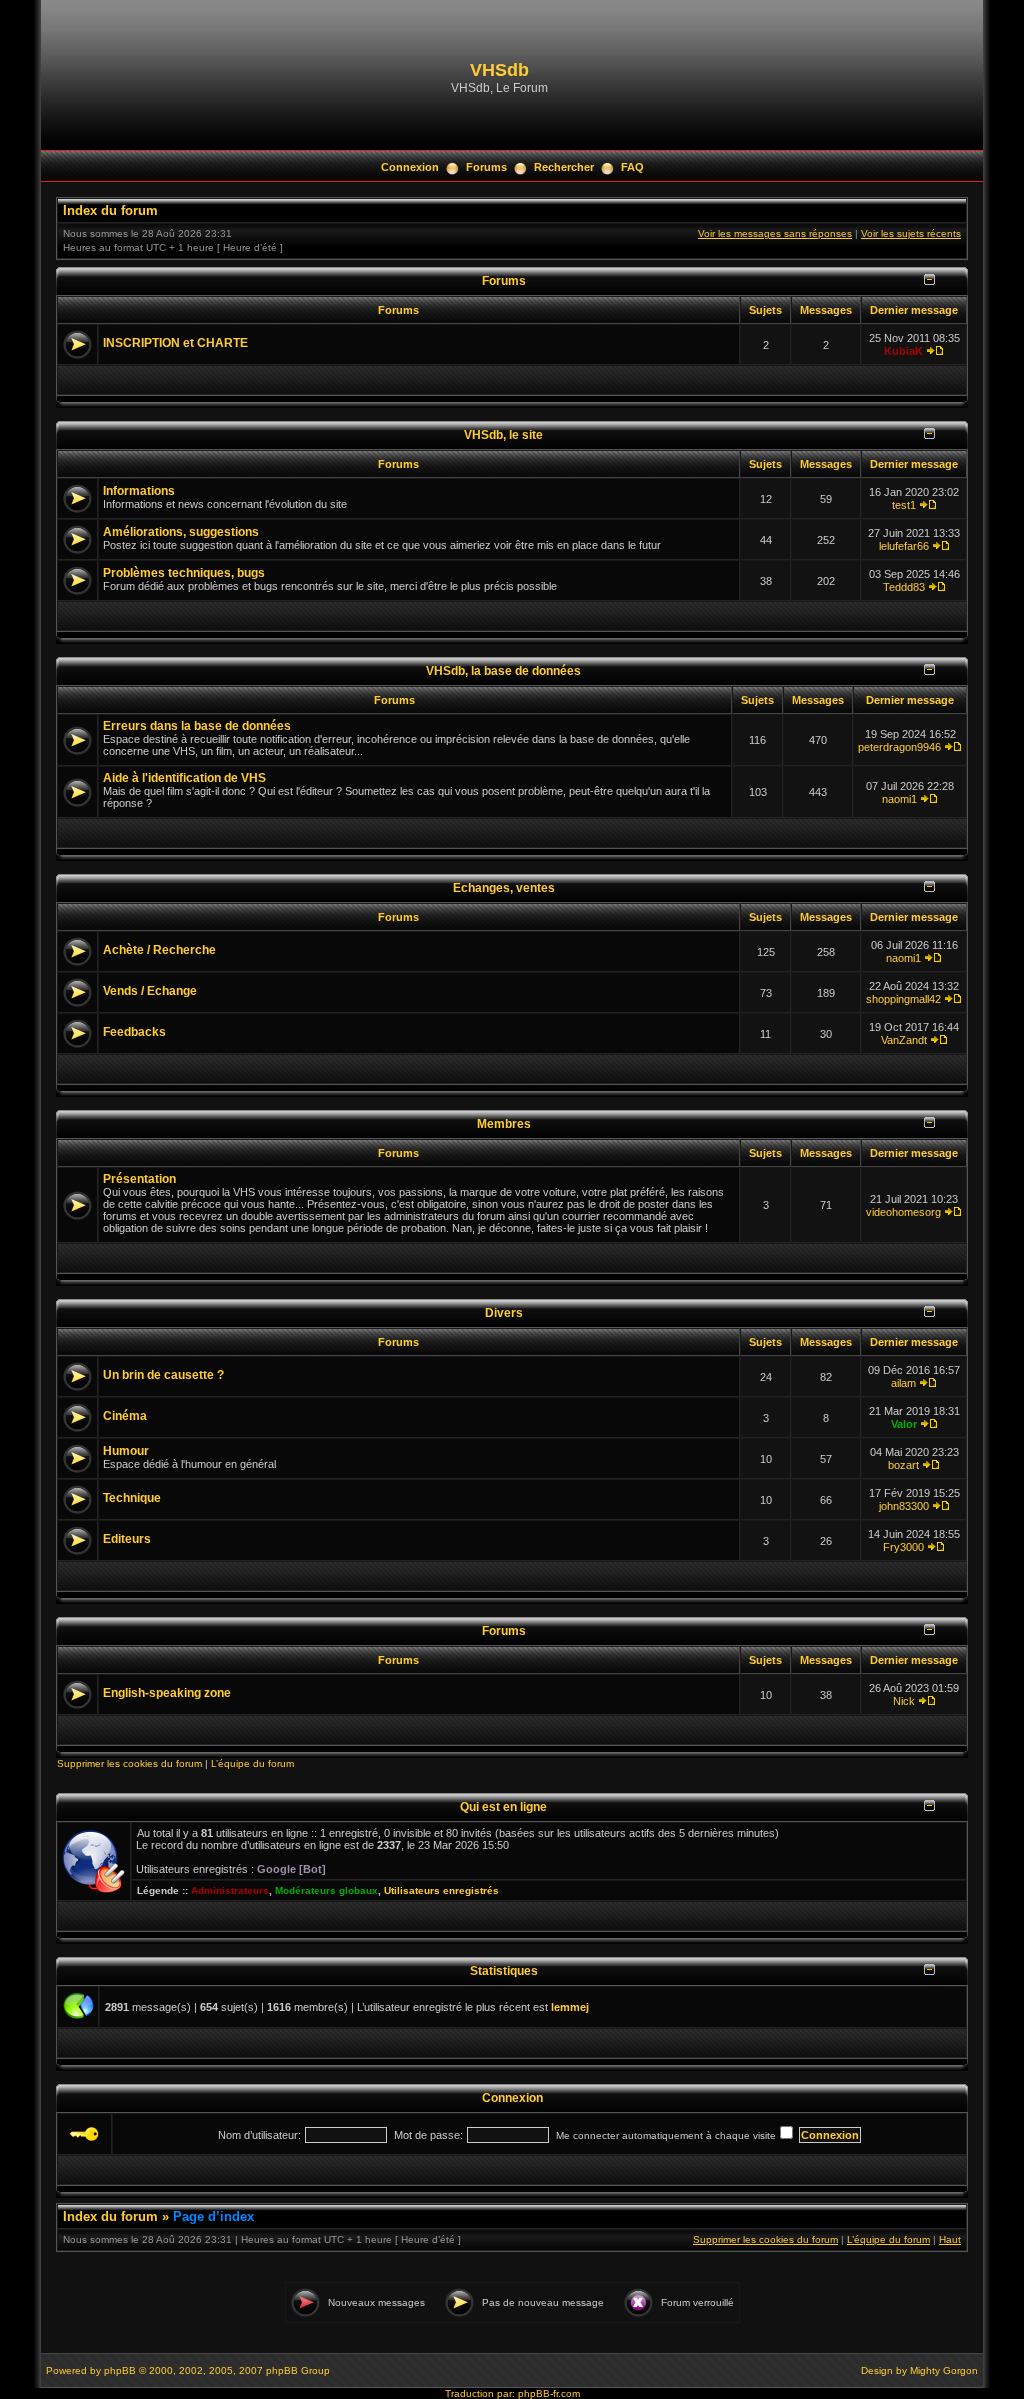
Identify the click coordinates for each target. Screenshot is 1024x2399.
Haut (950, 2239)
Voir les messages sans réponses (775, 233)
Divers (504, 1312)
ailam (903, 1383)
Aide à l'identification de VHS (184, 778)
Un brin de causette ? (163, 1375)
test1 (904, 505)
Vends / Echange (150, 991)
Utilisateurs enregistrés (441, 1890)
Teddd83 (904, 587)
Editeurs (127, 1539)
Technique (132, 1498)
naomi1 (899, 799)
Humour (126, 1451)
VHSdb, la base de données (503, 670)
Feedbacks (134, 1032)
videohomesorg (903, 1212)
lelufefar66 (904, 546)
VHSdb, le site (503, 434)
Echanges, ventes (504, 887)
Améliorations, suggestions (181, 532)
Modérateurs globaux (326, 1890)
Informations (139, 491)
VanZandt (904, 1040)
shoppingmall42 (903, 999)
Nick (904, 1701)
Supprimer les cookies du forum (129, 1763)
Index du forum (110, 210)
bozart (903, 1465)
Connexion (410, 167)
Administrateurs (230, 1890)
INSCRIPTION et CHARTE (175, 343)
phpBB (120, 2370)
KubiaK (903, 351)
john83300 (904, 1506)
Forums (486, 167)
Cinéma (125, 1416)
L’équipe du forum (252, 1763)
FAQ (632, 167)
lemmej (570, 2007)
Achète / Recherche (159, 950)
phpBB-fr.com (549, 2393)
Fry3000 (903, 1547)
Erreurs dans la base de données (197, 726)
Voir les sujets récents (911, 233)
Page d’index (213, 2216)
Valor (904, 1424)
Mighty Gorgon (944, 2370)
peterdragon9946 (899, 747)
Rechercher (564, 167)
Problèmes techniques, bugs (184, 573)
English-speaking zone (167, 1693)
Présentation (139, 1179)
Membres (504, 1123)
